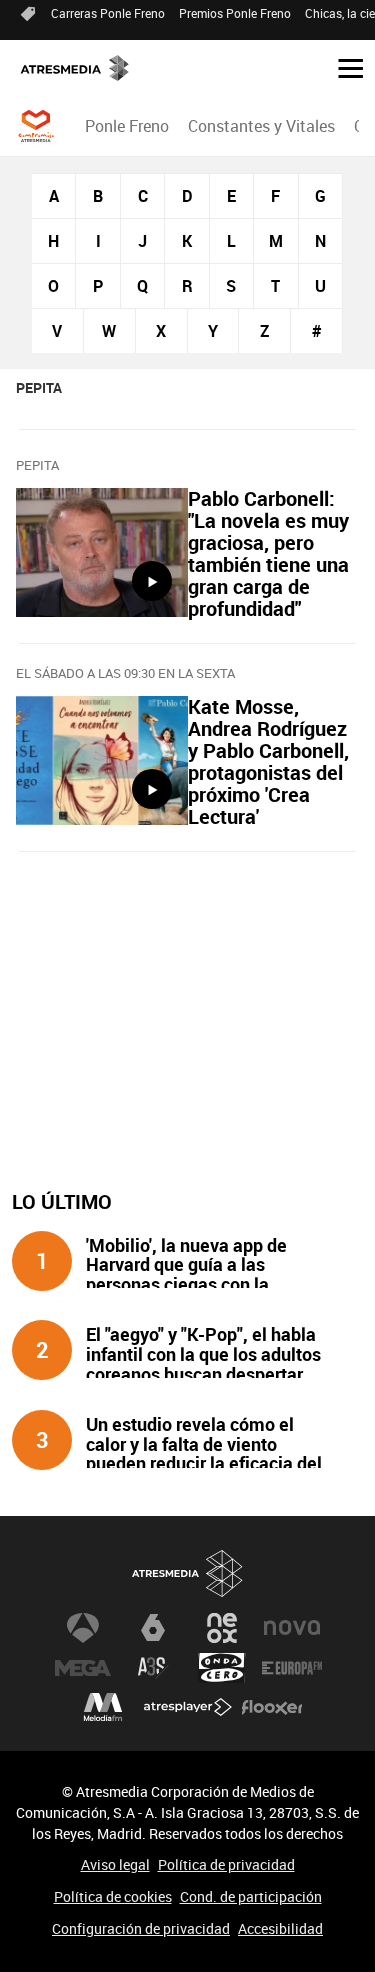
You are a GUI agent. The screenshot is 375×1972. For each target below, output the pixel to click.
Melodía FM (103, 1708)
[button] (343, 67)
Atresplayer (188, 1708)
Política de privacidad (226, 1864)
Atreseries (153, 1668)
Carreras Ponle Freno (108, 13)
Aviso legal (115, 1864)
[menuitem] (126, 126)
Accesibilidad (280, 1928)
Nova (292, 1628)
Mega (83, 1668)
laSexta (153, 1628)
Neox (222, 1628)
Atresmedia (188, 1573)
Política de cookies (113, 1896)
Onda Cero (222, 1668)
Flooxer (272, 1708)
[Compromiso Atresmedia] (36, 126)
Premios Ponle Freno (235, 13)
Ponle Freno (127, 126)
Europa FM (292, 1668)
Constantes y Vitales (261, 126)
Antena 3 (83, 1628)
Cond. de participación (251, 1896)
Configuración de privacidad (141, 1928)
